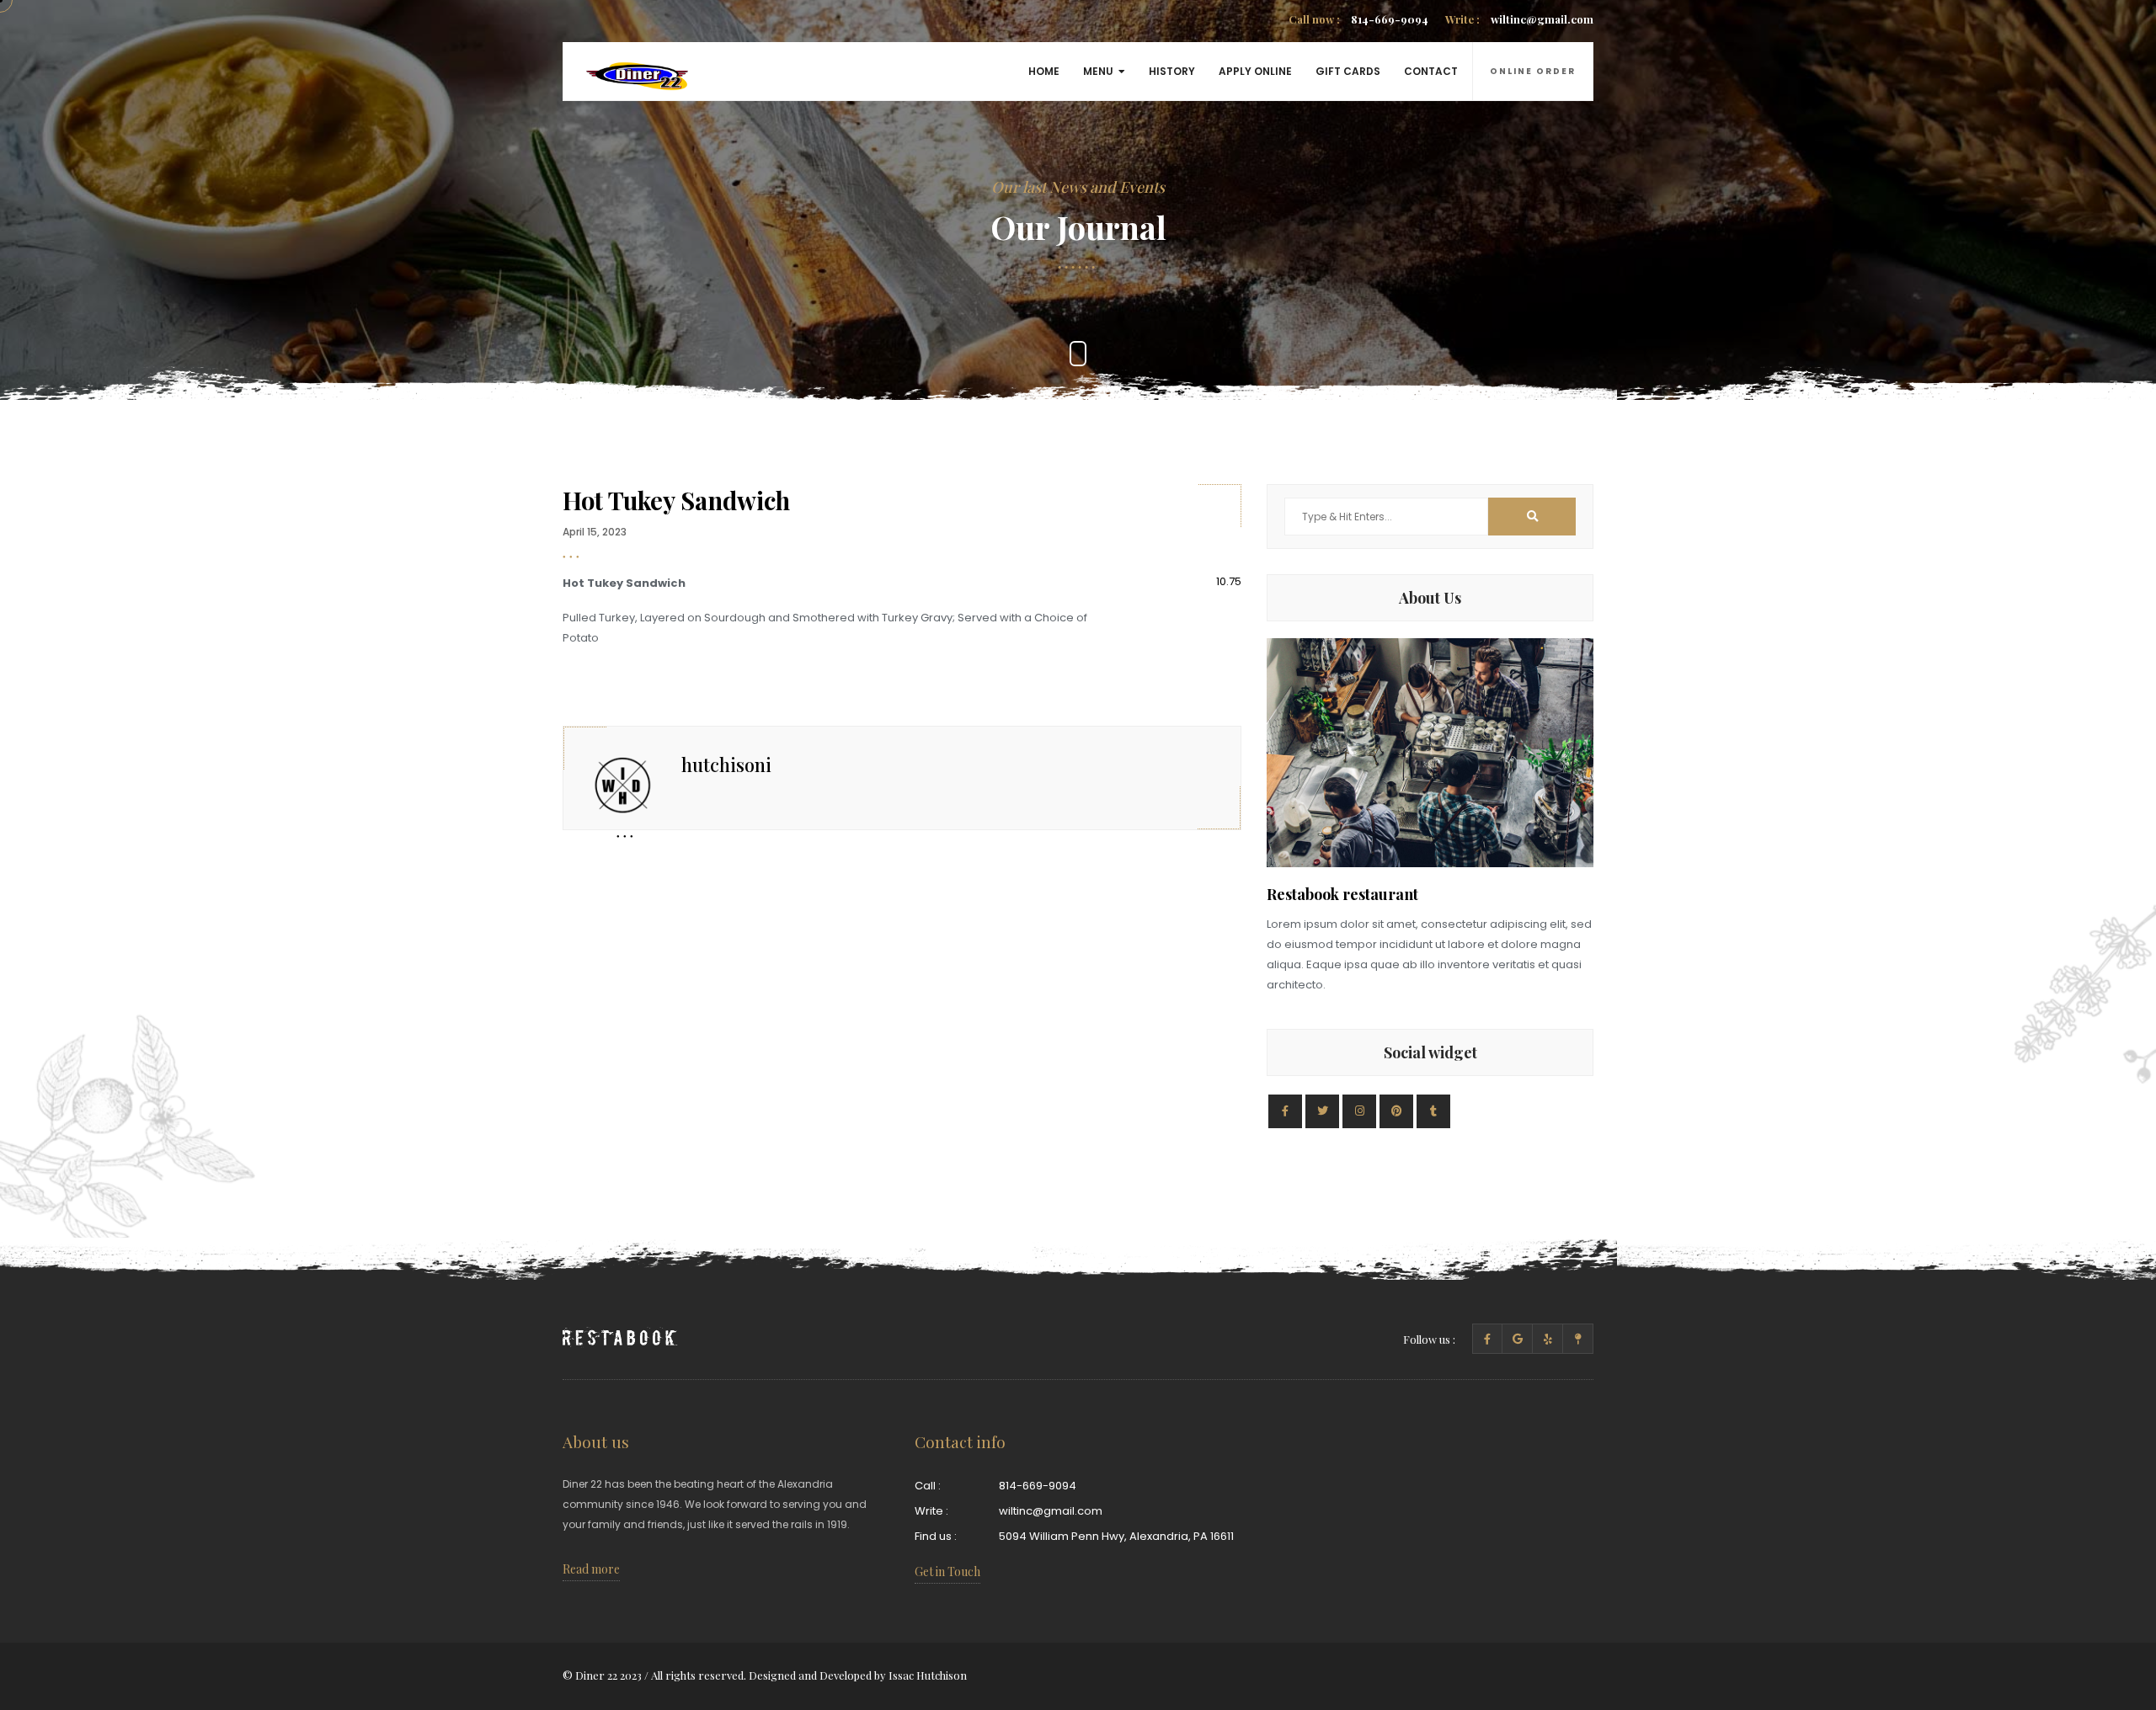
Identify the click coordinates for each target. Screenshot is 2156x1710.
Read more (591, 1569)
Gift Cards (1348, 71)
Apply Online (1255, 71)
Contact (1431, 71)
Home (1044, 71)
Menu (1098, 71)
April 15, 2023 (595, 532)
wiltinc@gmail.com (1519, 19)
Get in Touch (947, 1571)
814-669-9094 (1358, 19)
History (1172, 71)
